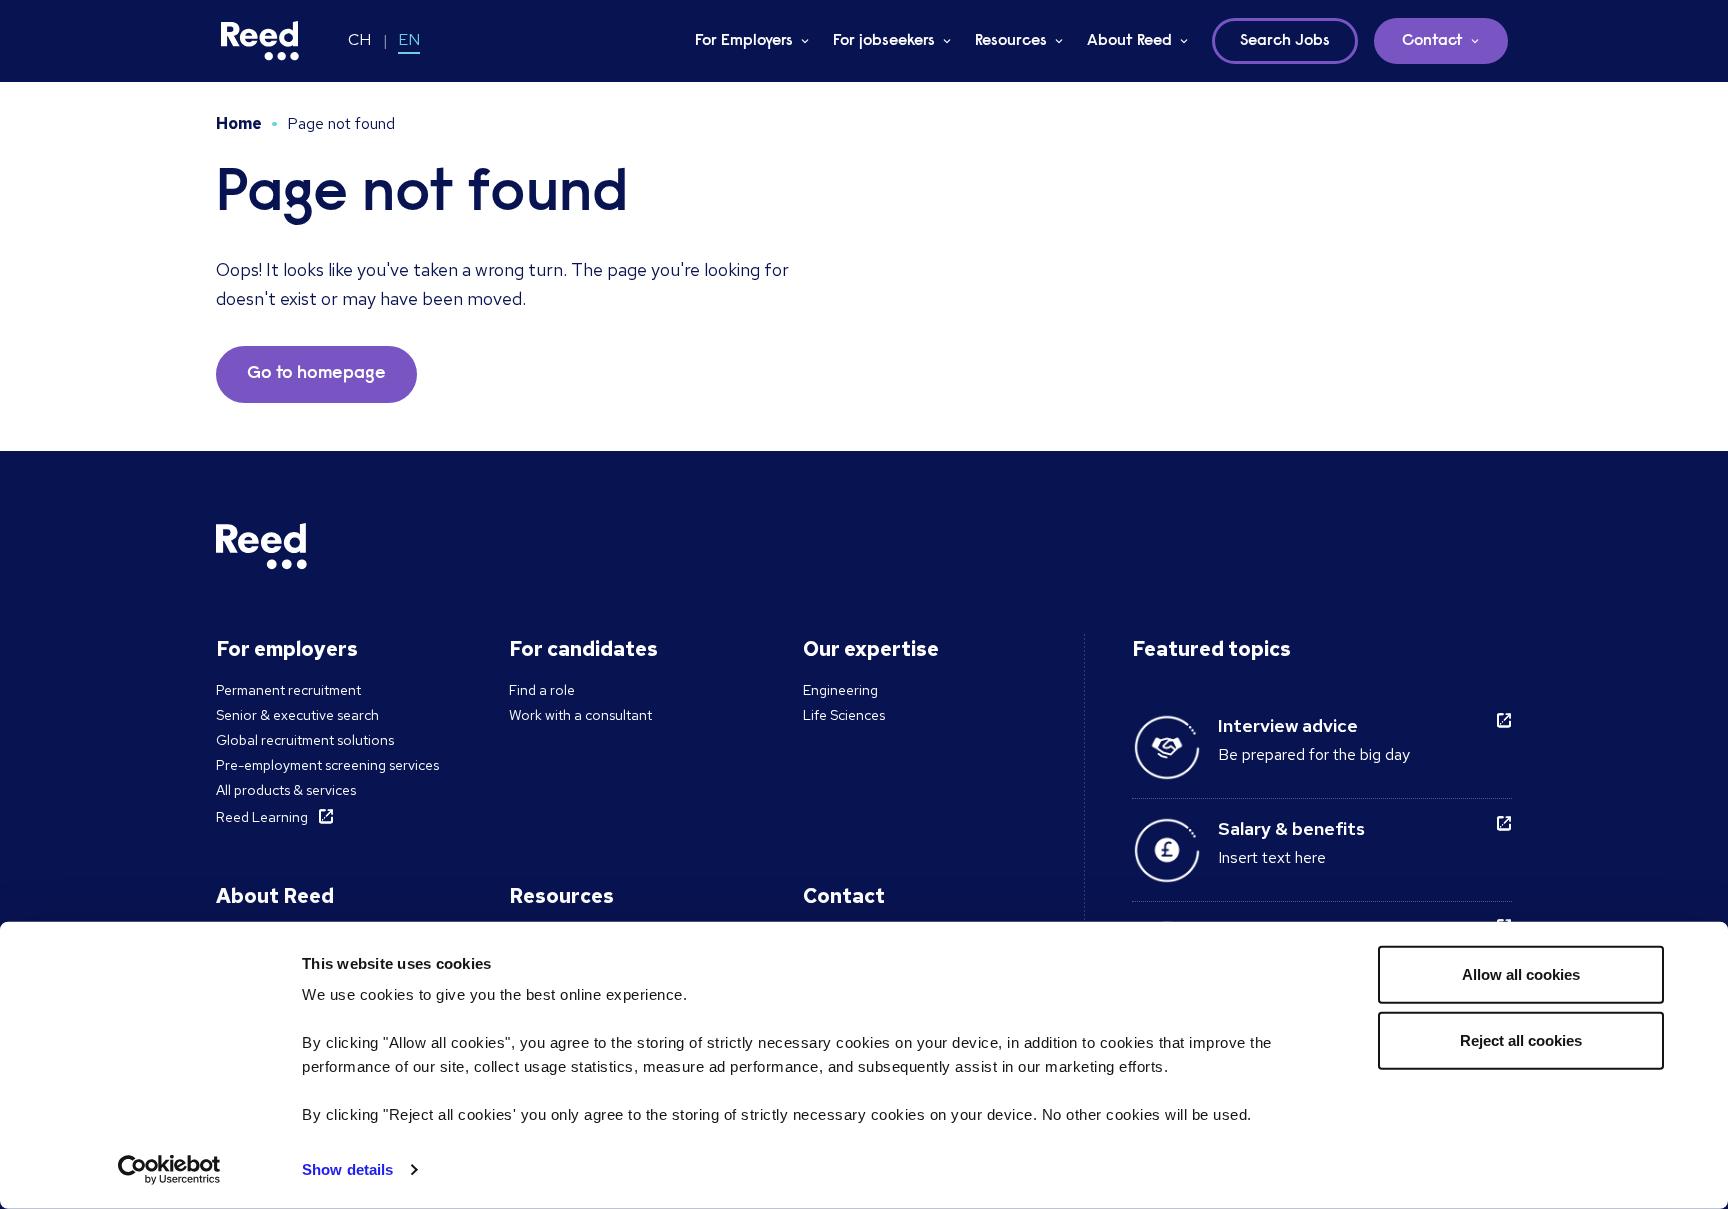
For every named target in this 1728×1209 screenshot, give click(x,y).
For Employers (744, 41)
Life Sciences (844, 715)
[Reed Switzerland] (260, 41)
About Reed (1129, 41)
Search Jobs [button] (1285, 41)
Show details (347, 1169)
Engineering (840, 690)
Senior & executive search (297, 715)
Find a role (542, 690)
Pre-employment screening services (327, 765)
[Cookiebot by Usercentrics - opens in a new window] (169, 1170)
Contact (1432, 41)
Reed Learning (262, 817)
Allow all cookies (1521, 974)
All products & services (286, 790)
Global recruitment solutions (305, 740)
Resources (1011, 41)
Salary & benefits (1291, 828)
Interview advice (1288, 725)
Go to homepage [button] (316, 374)
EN (409, 39)
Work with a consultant (580, 715)
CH (359, 39)
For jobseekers (884, 41)
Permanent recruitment (288, 690)
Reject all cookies (1521, 1039)
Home (239, 123)
